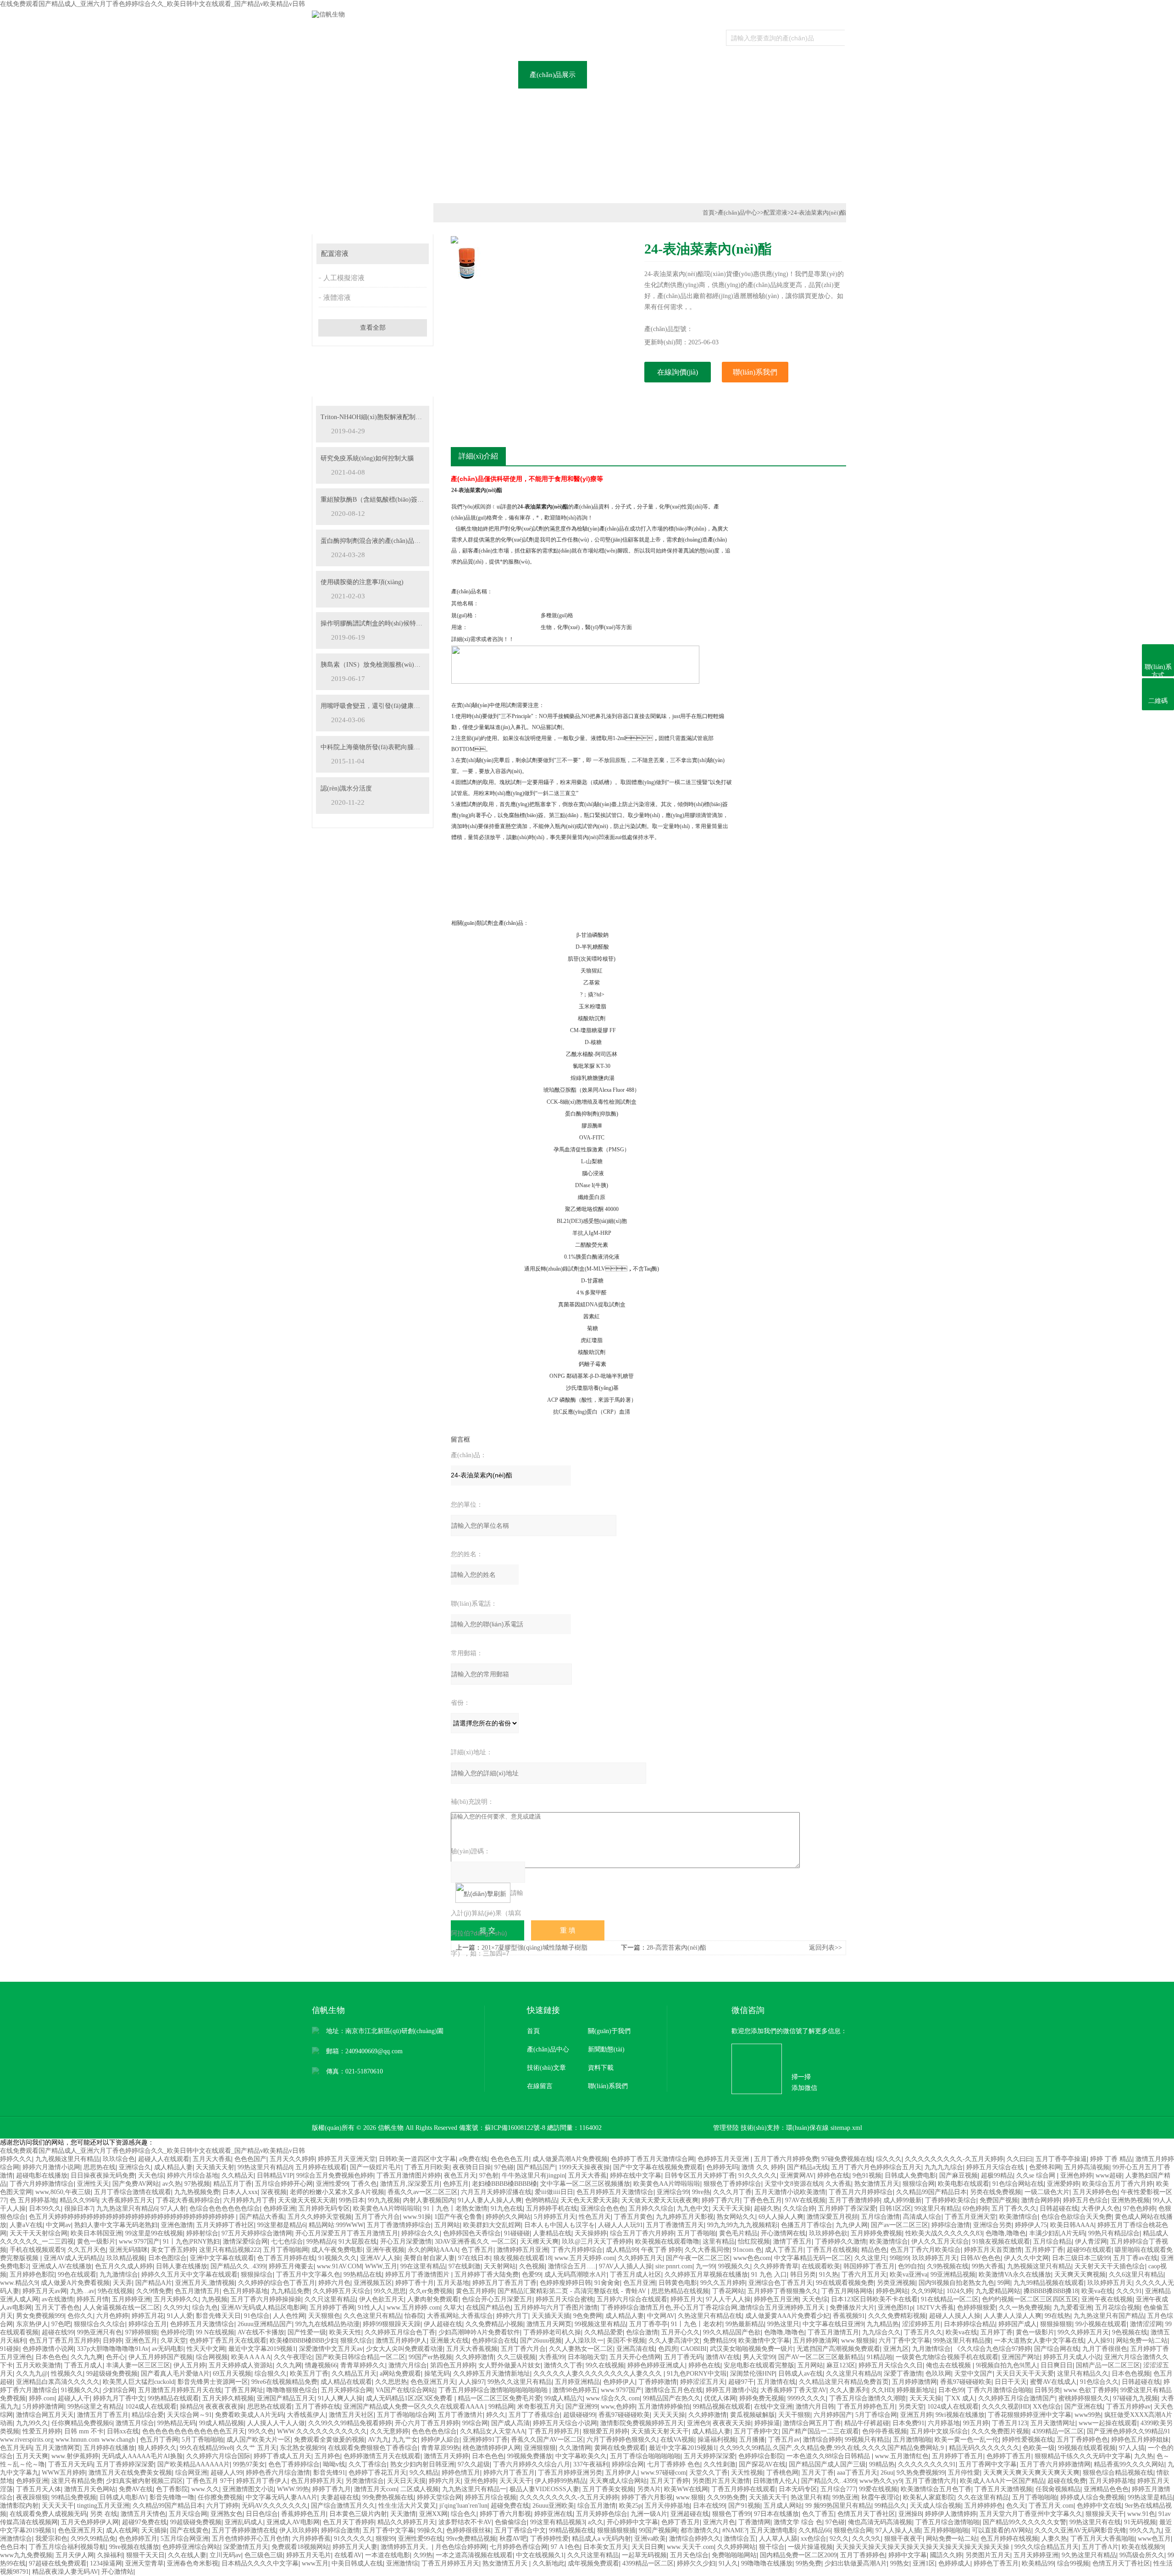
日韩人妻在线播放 (182, 2266)
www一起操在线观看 (1108, 2423)
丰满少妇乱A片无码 (1057, 2233)
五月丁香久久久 (1014, 2208)
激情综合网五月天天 (45, 2415)
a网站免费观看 (400, 2374)
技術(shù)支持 (621, 75)
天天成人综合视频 (936, 2506)
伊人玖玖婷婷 (299, 2530)
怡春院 (414, 2316)
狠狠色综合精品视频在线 (1118, 2473)
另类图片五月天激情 (721, 2481)
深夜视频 (274, 2192)
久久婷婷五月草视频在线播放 (706, 2275)
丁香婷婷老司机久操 (552, 2332)
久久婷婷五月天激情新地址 (492, 2374)
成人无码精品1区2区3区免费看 (410, 2398)
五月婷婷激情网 (914, 2382)
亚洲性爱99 (332, 2184)
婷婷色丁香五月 (996, 2563)
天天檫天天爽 (539, 2242)
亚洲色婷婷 (1076, 2175)
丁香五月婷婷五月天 (450, 2563)
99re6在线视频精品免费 (284, 2382)
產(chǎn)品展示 (553, 75)
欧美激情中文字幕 (764, 2341)
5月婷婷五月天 (555, 2217)
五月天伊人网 (75, 2555)
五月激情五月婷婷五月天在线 (180, 2390)
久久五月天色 (87, 2250)
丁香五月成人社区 (636, 2275)
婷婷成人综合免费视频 (1092, 2497)
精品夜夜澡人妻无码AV (65, 2572)
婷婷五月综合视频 (491, 2497)
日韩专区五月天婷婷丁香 (700, 2175)
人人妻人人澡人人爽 (1013, 2316)
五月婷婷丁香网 (332, 2308)
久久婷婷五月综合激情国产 (1017, 2398)
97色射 (489, 2175)
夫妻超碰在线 (340, 2497)
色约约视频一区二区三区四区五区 (1030, 2299)
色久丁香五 (818, 2514)
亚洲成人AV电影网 (293, 2522)
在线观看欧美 (821, 2266)
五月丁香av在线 (1135, 2258)
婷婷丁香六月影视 (647, 2497)
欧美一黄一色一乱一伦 (967, 2440)
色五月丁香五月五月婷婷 (64, 2341)
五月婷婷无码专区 (324, 2208)
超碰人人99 (227, 2473)
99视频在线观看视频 (1087, 2448)
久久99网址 (927, 2291)
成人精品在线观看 (346, 2382)
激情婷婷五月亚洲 (522, 2250)
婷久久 (496, 2415)
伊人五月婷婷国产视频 (161, 2357)
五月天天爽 (32, 2456)
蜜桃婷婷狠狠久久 (1084, 2398)
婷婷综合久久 (421, 2233)
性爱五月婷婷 (42, 2431)
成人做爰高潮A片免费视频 (570, 2159)
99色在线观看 (77, 2275)
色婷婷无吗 (722, 2167)
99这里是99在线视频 (154, 2233)
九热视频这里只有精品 (1039, 2266)
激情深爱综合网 (245, 2242)
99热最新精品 (745, 2324)
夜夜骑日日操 (472, 2167)
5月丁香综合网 (876, 2415)
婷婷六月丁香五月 (509, 2473)
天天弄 (122, 2283)
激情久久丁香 (563, 2365)
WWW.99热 (293, 2489)
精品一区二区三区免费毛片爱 (499, 2398)
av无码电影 (168, 2349)
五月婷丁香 (997, 2332)
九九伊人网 (852, 2225)
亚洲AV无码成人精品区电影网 (264, 2308)
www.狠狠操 (858, 2341)
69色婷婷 (975, 2208)
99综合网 (475, 2423)
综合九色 (205, 2308)
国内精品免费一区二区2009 (798, 2555)
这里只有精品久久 (1083, 2374)
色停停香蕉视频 (885, 2431)
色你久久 (80, 2316)
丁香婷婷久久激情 (841, 2242)
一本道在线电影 (388, 2555)
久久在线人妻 (187, 2555)
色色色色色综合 (434, 2431)
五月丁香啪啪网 (286, 2250)
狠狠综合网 (919, 2184)
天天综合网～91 (189, 2415)
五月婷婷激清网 (815, 2341)
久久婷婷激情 (475, 2357)
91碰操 (10, 2349)
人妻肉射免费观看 (433, 2299)
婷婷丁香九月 (332, 2489)
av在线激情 (58, 2299)
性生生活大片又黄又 (407, 2506)
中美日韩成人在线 (357, 2563)
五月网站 (447, 2225)
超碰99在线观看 (1089, 2250)
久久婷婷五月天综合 (342, 2291)
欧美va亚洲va (908, 2275)
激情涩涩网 (1146, 2324)
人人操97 (471, 2382)
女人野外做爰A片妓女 (509, 2365)
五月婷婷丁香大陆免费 (487, 2275)
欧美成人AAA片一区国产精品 (1002, 2481)
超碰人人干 (74, 2398)
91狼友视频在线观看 (1001, 2242)
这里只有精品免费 (77, 2481)
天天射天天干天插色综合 (1110, 2266)
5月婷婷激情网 (43, 2407)
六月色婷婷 (112, 2316)
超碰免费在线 (510, 2506)
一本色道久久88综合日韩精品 (829, 2456)
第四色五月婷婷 (453, 2365)
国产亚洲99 (581, 2407)
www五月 (315, 2563)
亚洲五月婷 (916, 2415)
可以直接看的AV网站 (1002, 2530)
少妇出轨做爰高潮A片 (856, 2563)
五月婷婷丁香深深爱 (847, 2208)
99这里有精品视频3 (557, 2522)
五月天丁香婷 (670, 2481)
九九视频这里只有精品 (67, 2159)
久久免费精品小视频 (494, 2324)
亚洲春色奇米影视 (193, 2563)
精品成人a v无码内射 (601, 2539)
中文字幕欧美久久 (581, 2456)
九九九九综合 (944, 2167)
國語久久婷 (946, 2555)
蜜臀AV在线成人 (1053, 2382)
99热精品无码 (177, 2423)
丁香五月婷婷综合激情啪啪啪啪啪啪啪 (494, 2390)
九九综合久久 (881, 2332)
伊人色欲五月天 (382, 2299)
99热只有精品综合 (1114, 2233)
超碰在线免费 (1067, 2481)
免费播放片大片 (852, 2308)
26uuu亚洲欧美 (553, 2506)
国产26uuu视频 (541, 2341)
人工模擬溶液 (344, 278)
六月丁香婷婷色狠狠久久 (622, 2440)
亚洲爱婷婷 (1063, 2184)
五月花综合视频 (1118, 2308)
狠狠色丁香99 (731, 2514)
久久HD (882, 2390)
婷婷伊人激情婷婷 (951, 2514)
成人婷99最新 (903, 2200)
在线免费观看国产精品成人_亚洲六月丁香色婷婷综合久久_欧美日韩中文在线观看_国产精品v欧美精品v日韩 (152, 4)
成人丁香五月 (784, 2250)
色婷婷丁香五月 (1009, 2456)
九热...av (82, 2291)
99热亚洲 (845, 2497)
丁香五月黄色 (633, 2217)
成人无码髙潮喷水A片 (576, 2275)
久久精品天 (238, 2175)
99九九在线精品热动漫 (327, 2324)
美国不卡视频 (626, 2341)
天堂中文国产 (974, 2374)
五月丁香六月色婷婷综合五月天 (876, 2167)
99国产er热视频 (430, 2357)
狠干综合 (772, 2547)
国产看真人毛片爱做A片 (175, 2374)
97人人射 (173, 2208)
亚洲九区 (896, 2349)
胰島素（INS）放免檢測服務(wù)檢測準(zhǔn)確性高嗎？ (373, 665)
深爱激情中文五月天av (331, 2349)
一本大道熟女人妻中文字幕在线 (1039, 2341)
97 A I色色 (565, 2547)
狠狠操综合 (257, 2275)
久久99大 (176, 2308)
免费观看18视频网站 (300, 2547)
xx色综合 (814, 2539)
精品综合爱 (148, 2415)
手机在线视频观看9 (37, 2250)
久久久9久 (867, 2539)
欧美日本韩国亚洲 (96, 2233)
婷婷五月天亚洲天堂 (347, 2159)
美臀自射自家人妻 (429, 2258)
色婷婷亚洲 (279, 2208)
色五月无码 (16, 2448)
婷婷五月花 (148, 2316)
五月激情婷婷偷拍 (664, 2407)
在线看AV (348, 2555)
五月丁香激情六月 (931, 2481)
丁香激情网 (754, 2522)
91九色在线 (507, 2208)
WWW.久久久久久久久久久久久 (322, 2431)
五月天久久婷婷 (292, 2159)
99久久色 (261, 2431)
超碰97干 (741, 2382)
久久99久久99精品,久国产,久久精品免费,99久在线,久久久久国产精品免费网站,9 (833, 2448)
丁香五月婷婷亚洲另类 (570, 2473)
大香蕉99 (552, 2357)
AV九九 (378, 2440)
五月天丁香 (818, 2473)
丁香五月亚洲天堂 (970, 2217)
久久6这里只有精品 (1136, 2275)
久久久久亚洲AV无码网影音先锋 (1080, 2530)
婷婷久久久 (16, 2159)
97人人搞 (1132, 2448)
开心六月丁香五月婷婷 (427, 2423)
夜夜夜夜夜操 (225, 2407)
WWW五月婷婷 (64, 2473)
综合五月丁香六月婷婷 (642, 2233)
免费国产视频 (999, 2200)
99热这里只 (783, 2324)
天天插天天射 (215, 2167)
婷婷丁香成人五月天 (282, 2456)
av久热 (172, 2184)
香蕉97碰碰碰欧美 (966, 2382)
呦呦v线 (334, 2464)
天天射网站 (500, 2266)
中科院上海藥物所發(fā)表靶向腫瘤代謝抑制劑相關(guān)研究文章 (373, 747)
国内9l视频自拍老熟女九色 (956, 2283)
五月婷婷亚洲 (131, 2299)
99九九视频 (384, 2200)
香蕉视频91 (849, 2316)
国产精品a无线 (808, 2167)
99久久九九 (1146, 2530)
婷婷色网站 (892, 2291)
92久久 (839, 2539)
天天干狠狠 (794, 2415)
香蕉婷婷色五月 (304, 2514)
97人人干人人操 (728, 2299)
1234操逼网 (106, 2563)
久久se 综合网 (1037, 2175)
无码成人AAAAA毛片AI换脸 (142, 2456)
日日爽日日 (1057, 2365)
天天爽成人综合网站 (618, 2481)
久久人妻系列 (849, 2390)
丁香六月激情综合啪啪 (999, 2390)
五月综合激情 (880, 2217)
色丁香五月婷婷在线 (286, 2258)
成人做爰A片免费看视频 (75, 2283)
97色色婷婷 (1139, 2208)
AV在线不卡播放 (261, 2332)
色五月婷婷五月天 (316, 2481)
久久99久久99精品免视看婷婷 (350, 2423)
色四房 (668, 2349)
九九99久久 (32, 2423)
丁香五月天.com (1051, 2506)
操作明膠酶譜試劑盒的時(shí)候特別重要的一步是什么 (373, 623)
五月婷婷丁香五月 (958, 2456)
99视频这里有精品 (600, 2324)
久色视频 (532, 2266)
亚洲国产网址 (1021, 2357)
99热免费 (809, 2563)
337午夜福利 (591, 2464)
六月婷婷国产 (833, 2415)
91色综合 (257, 2316)
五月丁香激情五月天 (675, 2225)
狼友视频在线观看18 (522, 2258)
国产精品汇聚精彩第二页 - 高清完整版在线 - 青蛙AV (573, 2291)
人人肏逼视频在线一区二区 (122, 2308)
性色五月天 (595, 2217)
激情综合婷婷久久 (695, 2539)
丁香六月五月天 (864, 2275)
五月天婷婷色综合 (602, 2514)
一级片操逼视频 (810, 2547)
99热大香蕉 (988, 2266)
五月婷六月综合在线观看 (632, 2299)
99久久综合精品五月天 (1047, 2547)
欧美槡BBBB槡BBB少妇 (303, 2341)
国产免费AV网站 (136, 2184)
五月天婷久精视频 (228, 2398)
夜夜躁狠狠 (32, 2497)
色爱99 (532, 2275)
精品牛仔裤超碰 (867, 2423)
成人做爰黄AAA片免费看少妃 (787, 2316)
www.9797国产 (139, 2242)
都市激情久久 (700, 2530)
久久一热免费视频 (1024, 2308)
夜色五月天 (460, 2175)
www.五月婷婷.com (413, 2308)
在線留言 (690, 75)
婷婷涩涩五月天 (703, 2382)
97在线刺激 (465, 2266)
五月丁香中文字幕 (388, 2530)
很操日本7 (79, 2208)
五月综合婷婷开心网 (284, 2184)
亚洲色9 (698, 2423)
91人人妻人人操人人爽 (490, 2200)
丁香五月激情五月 (833, 2332)
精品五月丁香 (233, 2184)
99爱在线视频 (878, 2489)
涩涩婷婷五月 (921, 2324)
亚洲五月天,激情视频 (205, 2283)
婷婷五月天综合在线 (996, 2167)
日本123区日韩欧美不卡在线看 (874, 2299)
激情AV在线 (723, 2357)
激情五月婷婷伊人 (401, 2341)
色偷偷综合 (511, 2522)
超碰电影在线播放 (42, 2175)
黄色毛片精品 (738, 2233)
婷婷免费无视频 (762, 2398)
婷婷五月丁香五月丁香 (504, 2283)
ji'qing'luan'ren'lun (463, 2506)
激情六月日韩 (815, 2407)
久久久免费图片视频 (1000, 2431)
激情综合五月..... (572, 2266)
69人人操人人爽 (781, 2217)
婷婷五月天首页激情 (993, 2250)
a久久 (596, 2522)
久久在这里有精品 (983, 2497)
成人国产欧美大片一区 (259, 2440)
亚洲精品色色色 (1106, 2489)
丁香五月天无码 (71, 2464)
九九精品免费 (290, 2291)
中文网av (58, 2225)
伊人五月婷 (189, 2365)
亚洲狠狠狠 (540, 2448)
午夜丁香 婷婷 (661, 2250)
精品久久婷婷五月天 (406, 2522)
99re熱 (701, 2192)
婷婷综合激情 (951, 2225)
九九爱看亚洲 (1073, 2308)
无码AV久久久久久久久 (275, 2506)
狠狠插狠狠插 (616, 2530)
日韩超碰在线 (1059, 2208)
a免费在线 (473, 2159)
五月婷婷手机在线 (552, 2208)
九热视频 (215, 2299)
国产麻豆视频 (958, 2175)
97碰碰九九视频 (1135, 2398)
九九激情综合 (119, 2275)
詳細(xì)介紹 (478, 456)
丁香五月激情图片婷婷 (409, 2175)
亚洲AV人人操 (380, 2258)
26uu (887, 2473)
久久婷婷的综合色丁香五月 (277, 2283)
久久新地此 (548, 2563)
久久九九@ (32, 2374)
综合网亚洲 (191, 2473)
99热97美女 (249, 2464)
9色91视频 (867, 2175)
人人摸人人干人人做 (276, 2423)
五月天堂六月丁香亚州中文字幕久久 (1031, 2514)
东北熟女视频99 (302, 2448)
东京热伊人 (32, 2324)
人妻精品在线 (552, 2233)
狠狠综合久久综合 (100, 2324)
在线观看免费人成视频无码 (48, 2514)
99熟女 (900, 2563)
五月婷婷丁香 (1044, 2250)
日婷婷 (112, 2341)
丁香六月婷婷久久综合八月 (532, 2464)
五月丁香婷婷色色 (1082, 2440)
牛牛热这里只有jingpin (533, 2175)
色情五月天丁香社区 (866, 2514)
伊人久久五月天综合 (940, 2242)
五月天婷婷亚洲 (1036, 2555)
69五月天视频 (232, 2374)
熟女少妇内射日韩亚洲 (422, 2464)
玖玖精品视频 (126, 2258)
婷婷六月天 (445, 2481)
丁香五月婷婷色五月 (866, 2407)
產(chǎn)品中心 (737, 213)
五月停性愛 (964, 2473)
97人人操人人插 (898, 2530)
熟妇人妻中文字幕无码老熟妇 (116, 2225)
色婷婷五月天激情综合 (202, 2324)
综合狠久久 (271, 2374)
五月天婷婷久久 (176, 2299)
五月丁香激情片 (460, 2415)
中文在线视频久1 (540, 2555)
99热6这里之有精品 (95, 2407)
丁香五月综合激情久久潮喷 (868, 2398)
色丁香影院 (172, 2489)
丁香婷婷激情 (658, 2382)
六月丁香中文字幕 (904, 2341)
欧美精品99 (1038, 2563)
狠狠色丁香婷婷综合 (732, 2184)
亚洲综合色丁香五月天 (781, 2283)
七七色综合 (287, 2242)
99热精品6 (321, 2242)
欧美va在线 (1097, 2291)
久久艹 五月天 (256, 2448)
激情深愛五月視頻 (832, 2217)
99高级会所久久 (1142, 2555)
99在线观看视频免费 (845, 2283)
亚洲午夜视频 (385, 2250)
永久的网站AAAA (433, 2250)
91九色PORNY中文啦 (697, 2374)
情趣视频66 (321, 2365)
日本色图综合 (167, 2258)
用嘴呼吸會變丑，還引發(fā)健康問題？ (373, 706)
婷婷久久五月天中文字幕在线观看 (189, 2275)
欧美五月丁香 (309, 2374)
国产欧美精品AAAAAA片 (194, 2464)
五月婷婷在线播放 (109, 2448)
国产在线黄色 (189, 2530)
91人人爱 (180, 2316)
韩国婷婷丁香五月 (869, 2266)
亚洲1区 (924, 2563)
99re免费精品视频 (471, 2539)
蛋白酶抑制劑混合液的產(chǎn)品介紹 (373, 541)
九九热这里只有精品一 (474, 2489)
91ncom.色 (747, 2250)
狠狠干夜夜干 (903, 2539)
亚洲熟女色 (227, 2514)
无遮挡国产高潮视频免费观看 (838, 2349)
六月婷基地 (944, 2423)
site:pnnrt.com (674, 2266)
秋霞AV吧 (513, 2539)
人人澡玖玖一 (584, 2341)
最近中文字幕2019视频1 (262, 2349)
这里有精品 (719, 2242)
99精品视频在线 (571, 2530)
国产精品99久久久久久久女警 (1024, 2522)
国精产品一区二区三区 (1108, 2365)
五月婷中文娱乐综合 (939, 2431)
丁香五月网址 (244, 2390)
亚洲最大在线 (449, 2341)
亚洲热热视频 (1130, 2200)
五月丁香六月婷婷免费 (786, 2159)
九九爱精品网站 (998, 2291)
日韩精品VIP (275, 2175)
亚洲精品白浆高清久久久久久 (58, 2382)
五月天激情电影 (773, 2530)
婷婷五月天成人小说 (1072, 2357)
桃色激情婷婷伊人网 (492, 2448)
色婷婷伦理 (177, 2332)
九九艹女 (405, 2440)
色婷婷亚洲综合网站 (191, 2547)
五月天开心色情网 (635, 2357)
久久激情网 (575, 2448)
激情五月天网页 (549, 2324)
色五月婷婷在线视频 (1009, 2539)
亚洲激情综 (402, 2563)
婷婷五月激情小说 (731, 2390)
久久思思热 (391, 2382)
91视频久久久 (338, 2258)
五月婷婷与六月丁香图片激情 (556, 2308)
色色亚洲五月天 (433, 2382)
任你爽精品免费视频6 (82, 2423)
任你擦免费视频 (220, 2497)
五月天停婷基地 (667, 2506)
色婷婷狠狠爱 (976, 2308)
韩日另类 (803, 2275)
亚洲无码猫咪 (128, 2250)
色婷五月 (456, 2184)
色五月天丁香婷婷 (349, 2522)
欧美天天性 (345, 2332)
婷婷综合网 (628, 2464)
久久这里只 (870, 2258)
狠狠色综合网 (853, 2530)
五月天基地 (453, 2283)
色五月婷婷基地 (245, 2291)
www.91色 (1141, 2514)
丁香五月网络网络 (847, 2291)
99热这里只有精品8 (265, 2167)
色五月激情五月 (197, 2291)
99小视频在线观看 (1101, 2324)
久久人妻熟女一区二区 (581, 2349)
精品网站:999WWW (336, 2225)
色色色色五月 (510, 2159)
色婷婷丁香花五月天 (377, 2473)
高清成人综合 (922, 2217)
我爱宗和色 (51, 2539)
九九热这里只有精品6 (127, 2208)
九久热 (1144, 2456)
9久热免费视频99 (921, 2473)
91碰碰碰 (517, 2233)
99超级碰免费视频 (112, 2374)
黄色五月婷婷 (475, 2291)
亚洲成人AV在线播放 (62, 2266)
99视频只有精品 (867, 2440)
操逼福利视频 (717, 2440)
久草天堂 (173, 2341)
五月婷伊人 (621, 2473)
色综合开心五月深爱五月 (497, 2299)
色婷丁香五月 (681, 2522)
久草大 (453, 2308)
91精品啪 (880, 2357)
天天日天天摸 (406, 2481)
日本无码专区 (798, 2489)
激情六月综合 (408, 2365)
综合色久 (464, 2514)
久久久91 (1129, 2291)
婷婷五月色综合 (1085, 2200)
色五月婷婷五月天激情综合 (615, 2192)
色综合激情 (642, 2332)
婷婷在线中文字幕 (636, 2175)
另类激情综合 (365, 2481)
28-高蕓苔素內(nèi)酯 (676, 1948)
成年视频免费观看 (593, 2563)
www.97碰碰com (663, 2473)
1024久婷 (959, 2291)
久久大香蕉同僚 (707, 2250)
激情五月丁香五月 (103, 2415)
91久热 (829, 2275)
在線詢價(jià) (678, 372)
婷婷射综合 (202, 2233)
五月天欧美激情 (39, 2365)
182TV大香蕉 (935, 2308)
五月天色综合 (689, 2555)
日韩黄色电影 (678, 2283)
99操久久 (430, 2530)
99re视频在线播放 (134, 2547)
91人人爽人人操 (340, 2398)
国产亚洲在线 (1084, 2407)
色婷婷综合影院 (761, 2456)
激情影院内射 (19, 2506)
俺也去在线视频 (949, 2365)
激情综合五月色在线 (674, 2390)
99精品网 (501, 2407)
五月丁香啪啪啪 (1035, 2497)
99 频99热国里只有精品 (838, 2506)
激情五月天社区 (351, 2415)
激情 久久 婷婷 (763, 2167)
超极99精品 (997, 2175)
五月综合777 (838, 2489)
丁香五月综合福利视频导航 (67, 2547)
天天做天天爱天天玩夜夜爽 (660, 2200)
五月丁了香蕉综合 (534, 2415)
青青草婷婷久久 (363, 2365)
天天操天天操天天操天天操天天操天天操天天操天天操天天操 (924, 2547)
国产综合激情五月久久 (343, 2506)
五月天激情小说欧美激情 (790, 2192)
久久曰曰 (1019, 2159)
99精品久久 (891, 2506)
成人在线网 (122, 2530)
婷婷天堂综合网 (439, 2497)
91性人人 (371, 2308)
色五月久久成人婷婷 (124, 2266)
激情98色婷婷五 (575, 2390)
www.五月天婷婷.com (584, 2258)
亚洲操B (910, 2514)
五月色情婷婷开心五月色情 (250, 2539)
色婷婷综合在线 (494, 2341)
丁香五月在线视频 (832, 2250)
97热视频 (197, 2184)
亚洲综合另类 (992, 2225)
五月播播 (752, 2440)
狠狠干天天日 (145, 2555)
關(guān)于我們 (415, 75)
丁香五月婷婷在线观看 (743, 2489)
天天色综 (151, 2175)
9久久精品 (424, 2473)
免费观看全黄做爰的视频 (329, 2440)
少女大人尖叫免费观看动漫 (404, 2349)
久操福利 (110, 2555)
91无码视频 (1140, 2522)
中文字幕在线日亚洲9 (833, 2324)
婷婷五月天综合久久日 (891, 2365)
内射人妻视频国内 (429, 2200)
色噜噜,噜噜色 (1006, 2233)
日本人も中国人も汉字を (559, 2225)
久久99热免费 (726, 2497)
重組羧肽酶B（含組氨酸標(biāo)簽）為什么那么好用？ (373, 500)
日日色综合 (262, 2514)
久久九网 (289, 2365)
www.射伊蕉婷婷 (75, 2456)
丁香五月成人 (83, 2365)
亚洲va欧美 (650, 2539)
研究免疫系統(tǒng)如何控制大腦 (367, 458)
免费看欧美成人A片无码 (249, 2415)
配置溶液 (335, 254)
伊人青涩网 (1091, 2242)
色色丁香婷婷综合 (294, 2464)
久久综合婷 (799, 2208)
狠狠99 (385, 2539)
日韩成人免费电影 (910, 2175)
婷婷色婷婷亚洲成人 (656, 2365)
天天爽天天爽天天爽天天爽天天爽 (1031, 2473)
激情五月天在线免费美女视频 (130, 2473)
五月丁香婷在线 (318, 2407)
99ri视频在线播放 (960, 2415)
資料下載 (759, 75)
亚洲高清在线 (636, 2349)
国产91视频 (744, 2506)
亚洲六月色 (719, 2522)
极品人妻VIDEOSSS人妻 (544, 2489)
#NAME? (735, 2530)
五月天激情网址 (1053, 2423)
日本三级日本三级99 (1081, 2258)
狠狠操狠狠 (1056, 2324)
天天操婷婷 (591, 2233)
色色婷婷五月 (138, 2539)
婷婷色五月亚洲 (776, 2299)
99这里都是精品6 (281, 2225)
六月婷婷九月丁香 (249, 2200)
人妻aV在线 (26, 2225)
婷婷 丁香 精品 (1111, 2159)
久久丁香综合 (368, 2464)
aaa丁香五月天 (857, 2473)
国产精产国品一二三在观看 (820, 2431)
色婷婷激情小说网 (48, 2349)
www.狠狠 (690, 2497)
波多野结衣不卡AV (465, 2522)
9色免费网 (588, 2316)
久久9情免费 (154, 2291)
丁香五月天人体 (39, 2489)
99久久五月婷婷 (723, 2283)
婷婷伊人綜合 (440, 2440)
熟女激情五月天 (877, 2184)
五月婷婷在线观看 (321, 2167)
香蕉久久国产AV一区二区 (547, 2440)
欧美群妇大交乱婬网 (492, 2225)
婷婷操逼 (767, 2423)
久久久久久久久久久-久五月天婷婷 (954, 2159)
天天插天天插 (551, 2316)
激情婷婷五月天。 (406, 2547)
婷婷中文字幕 (908, 2555)
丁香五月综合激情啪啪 (947, 2522)
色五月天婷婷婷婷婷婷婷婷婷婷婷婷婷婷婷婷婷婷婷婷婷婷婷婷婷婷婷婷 (133, 2217)
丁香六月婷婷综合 (577, 2250)
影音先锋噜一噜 (172, 2497)
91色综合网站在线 (1018, 2184)
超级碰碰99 (579, 2415)
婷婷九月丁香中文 (119, 2398)
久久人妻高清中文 (674, 2341)
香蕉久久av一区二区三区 (423, 2192)
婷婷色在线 (833, 2175)
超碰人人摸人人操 (955, 2316)
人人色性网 (289, 2316)
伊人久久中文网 (1026, 2258)
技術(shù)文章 (546, 2068)
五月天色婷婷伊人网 (90, 2522)
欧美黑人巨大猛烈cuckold (138, 2382)
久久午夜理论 (293, 2357)
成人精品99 (622, 2250)
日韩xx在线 (123, 2431)
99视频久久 (734, 2266)
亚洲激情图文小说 (248, 2489)
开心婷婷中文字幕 (632, 2522)
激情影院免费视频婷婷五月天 (642, 2423)
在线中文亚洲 (773, 2407)
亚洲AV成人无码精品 (73, 2258)
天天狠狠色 (324, 2316)
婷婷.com (42, 2398)
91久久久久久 (758, 2175)
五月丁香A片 (1100, 2547)
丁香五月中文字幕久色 (308, 2275)
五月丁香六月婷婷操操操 (266, 2299)
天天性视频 (747, 2473)
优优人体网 (720, 2398)
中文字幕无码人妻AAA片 (282, 2497)
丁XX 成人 (960, 2398)
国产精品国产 (536, 2167)
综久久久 (889, 2159)
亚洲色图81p (895, 2308)
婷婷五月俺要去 (291, 2266)
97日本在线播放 (776, 2514)
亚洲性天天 (93, 2184)
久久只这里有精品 (330, 2299)
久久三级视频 (516, 2357)
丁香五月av (784, 2440)
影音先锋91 (329, 2473)
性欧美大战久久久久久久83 (944, 2233)
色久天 (1016, 2506)
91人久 (728, 2563)
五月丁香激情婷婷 (854, 2200)
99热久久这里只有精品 (520, 2382)
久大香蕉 (838, 2184)
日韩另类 (1047, 2390)
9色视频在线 (1130, 2332)
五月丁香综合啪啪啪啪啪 (645, 2456)
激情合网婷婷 (1041, 2200)
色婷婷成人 (954, 2563)
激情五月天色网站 (90, 2489)
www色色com (752, 2258)
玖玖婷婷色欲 (828, 2233)
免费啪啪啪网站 (734, 2555)
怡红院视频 (754, 2242)
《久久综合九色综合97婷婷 (992, 2349)
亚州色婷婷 (480, 2481)
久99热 (423, 2555)
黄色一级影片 (96, 2242)
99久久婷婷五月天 (1083, 2332)
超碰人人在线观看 (164, 2159)
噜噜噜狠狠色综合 (292, 2390)
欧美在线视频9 (1143, 2547)
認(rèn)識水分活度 (346, 788)
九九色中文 (693, 2208)
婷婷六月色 (334, 2283)
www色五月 (1154, 2539)
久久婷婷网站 (737, 2547)
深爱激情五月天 (246, 2547)
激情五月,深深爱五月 (410, 2184)
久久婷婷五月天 (640, 2258)
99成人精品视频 (222, 2423)
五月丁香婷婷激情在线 (244, 2530)
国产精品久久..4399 (238, 2266)
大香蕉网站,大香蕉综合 (460, 2316)
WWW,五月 (381, 2266)
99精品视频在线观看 (722, 2407)
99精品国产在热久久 (672, 2398)
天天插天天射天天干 (660, 2431)
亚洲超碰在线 (690, 2514)
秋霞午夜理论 (880, 2497)
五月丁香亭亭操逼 (1061, 2159)
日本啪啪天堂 (587, 2357)
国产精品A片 (154, 2283)
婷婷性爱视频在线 (1028, 2440)
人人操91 (1100, 2341)
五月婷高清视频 (1087, 2167)
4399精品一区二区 (1058, 2431)
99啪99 (899, 2258)
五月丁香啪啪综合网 (406, 2415)
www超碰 (1109, 2175)
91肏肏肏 (607, 2283)
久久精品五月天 (354, 2374)
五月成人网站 (783, 2506)
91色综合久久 (1099, 2382)
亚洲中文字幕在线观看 (222, 2258)
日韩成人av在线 (800, 2374)
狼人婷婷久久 (157, 2448)
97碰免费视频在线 (847, 2159)
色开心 (116, 2357)
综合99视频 (1073, 2563)
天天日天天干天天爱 (1025, 2374)
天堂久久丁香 (709, 2473)
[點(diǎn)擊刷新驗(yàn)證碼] (483, 1893)
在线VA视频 (677, 2440)
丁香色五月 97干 (210, 2481)
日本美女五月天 (606, 2547)
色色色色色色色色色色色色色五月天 (194, 2431)
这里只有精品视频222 (230, 2250)
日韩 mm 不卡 (84, 2431)
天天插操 (154, 2530)
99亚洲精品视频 (953, 2275)
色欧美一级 (1039, 2448)
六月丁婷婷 (222, 2506)
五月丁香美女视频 (608, 2489)
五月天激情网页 (58, 2448)
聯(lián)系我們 (828, 75)
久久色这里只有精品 (372, 2316)
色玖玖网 (938, 2374)
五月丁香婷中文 (756, 2431)
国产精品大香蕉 (262, 2217)
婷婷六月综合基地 (193, 2175)
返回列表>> (825, 1948)
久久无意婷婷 (389, 2431)
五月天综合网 (188, 2514)
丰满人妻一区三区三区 (138, 2365)
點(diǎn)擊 (418, 254)
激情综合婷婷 (822, 2440)
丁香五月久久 (923, 2332)
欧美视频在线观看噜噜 (667, 2242)
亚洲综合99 (673, 2192)
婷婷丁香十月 (415, 2283)
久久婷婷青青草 (776, 2266)
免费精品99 (719, 2341)
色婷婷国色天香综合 (472, 2233)
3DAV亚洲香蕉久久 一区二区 (476, 2242)
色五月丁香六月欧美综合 (925, 2250)
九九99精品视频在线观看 (1049, 2283)
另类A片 (649, 2489)
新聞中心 (484, 75)
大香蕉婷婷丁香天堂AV (793, 2390)
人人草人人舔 (778, 2539)
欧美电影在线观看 (964, 2184)
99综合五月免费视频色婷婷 (335, 2175)
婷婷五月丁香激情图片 (418, 2275)
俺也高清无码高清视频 (880, 2522)
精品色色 (874, 2250)
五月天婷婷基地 (1112, 2481)
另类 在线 (104, 2514)
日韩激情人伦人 (775, 2481)
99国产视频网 (658, 2530)
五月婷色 (327, 2456)
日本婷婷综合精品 (969, 2324)
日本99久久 (45, 2208)
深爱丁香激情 (903, 2374)
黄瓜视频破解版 (753, 2415)
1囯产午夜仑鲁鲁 (458, 2217)
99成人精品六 (564, 2398)
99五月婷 (976, 2423)
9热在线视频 (115, 2291)
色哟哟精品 (541, 2200)
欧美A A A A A (251, 2357)
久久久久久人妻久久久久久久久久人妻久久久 (598, 2374)
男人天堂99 (759, 2357)
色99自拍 (911, 2266)
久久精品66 (814, 2530)
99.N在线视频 (215, 2332)
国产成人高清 (510, 2423)
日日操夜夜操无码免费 (103, 2175)
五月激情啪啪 (912, 2440)
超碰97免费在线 (144, 2522)
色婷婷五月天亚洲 (724, 2159)
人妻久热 (1054, 2539)
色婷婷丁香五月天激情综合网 (653, 2159)
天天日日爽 (648, 2547)
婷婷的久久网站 (508, 2217)
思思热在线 (100, 2167)
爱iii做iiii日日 (554, 2192)
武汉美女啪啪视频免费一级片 (752, 2349)
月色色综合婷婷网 (461, 2547)
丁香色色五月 (763, 2200)
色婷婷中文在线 (1099, 2506)
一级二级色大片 (1047, 2192)
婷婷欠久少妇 (696, 2563)
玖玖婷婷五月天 (935, 2258)
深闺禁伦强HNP (753, 2374)
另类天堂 (911, 2407)
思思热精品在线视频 (680, 2291)
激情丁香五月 (792, 2242)
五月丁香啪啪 (697, 2233)
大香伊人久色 (1101, 2208)
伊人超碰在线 (443, 2324)
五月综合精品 (1052, 2242)
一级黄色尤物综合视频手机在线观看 (947, 2357)
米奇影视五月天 (540, 2407)
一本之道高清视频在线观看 (474, 2555)
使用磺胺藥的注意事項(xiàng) (362, 582)
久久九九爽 (87, 2357)
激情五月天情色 (143, 2514)
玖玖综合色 (119, 2159)
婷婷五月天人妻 (355, 2547)
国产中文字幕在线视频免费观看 (658, 2167)
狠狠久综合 (356, 2341)
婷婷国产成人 (1018, 2324)
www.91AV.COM (339, 2266)
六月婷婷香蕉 (311, 2539)
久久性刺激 (720, 2464)
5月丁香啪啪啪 (202, 2440)
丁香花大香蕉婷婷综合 (188, 2200)
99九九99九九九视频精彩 (742, 2225)
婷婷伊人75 (1031, 2225)
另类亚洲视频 (896, 2283)
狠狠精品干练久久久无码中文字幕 (1083, 2456)
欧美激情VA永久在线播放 (1015, 2275)
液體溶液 (337, 298)
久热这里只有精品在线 (710, 2316)
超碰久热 (767, 2208)
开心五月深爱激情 (406, 2242)
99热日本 (352, 2200)
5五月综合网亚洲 (185, 2539)
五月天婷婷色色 (1095, 2192)
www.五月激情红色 (902, 2456)
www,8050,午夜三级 (63, 2192)
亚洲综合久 (135, 2167)
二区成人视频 (420, 2489)
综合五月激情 (597, 2506)
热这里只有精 (810, 2497)
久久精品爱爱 (604, 2332)
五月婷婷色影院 (32, 2275)
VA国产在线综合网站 (405, 2390)
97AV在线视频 (805, 2200)
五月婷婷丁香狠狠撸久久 (783, 2291)
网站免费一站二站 (1142, 2341)
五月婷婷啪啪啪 (946, 2530)
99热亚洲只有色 (100, 2332)
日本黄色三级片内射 (358, 2514)
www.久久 (205, 2489)
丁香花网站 (728, 2291)
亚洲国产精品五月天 (286, 2398)
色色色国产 (250, 2159)
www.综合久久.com (613, 2398)
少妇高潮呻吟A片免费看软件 (479, 2332)
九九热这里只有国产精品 (1109, 2316)
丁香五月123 (1010, 2423)
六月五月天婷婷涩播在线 (496, 2192)
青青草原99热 (440, 2448)
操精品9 (191, 2407)
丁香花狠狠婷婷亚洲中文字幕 (1030, 2415)
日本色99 (951, 2390)
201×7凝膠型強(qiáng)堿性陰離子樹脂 (534, 1948)
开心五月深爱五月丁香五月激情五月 (347, 2233)
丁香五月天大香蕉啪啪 (1102, 2539)
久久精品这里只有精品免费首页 (844, 2382)
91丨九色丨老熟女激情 (455, 2208)
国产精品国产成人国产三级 (827, 2464)
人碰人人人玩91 (620, 2225)
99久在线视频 (605, 2365)
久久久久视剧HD (1006, 2407)
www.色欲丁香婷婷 (1090, 2390)
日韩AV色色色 (980, 2258)
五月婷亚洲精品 (577, 2382)
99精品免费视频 (74, 2497)
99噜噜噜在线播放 (767, 2563)
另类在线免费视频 (996, 2192)
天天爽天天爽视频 (1080, 2275)
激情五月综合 (135, 2423)
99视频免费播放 (530, 2456)
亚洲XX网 (433, 2514)
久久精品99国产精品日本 (931, 2192)
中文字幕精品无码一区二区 (813, 2258)
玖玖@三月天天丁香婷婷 (597, 2242)
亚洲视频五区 (373, 2283)
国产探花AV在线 (762, 2464)
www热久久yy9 (881, 2481)
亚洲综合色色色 (603, 2208)
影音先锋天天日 (218, 2316)
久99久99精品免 (93, 2539)
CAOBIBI (694, 2349)
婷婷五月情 (93, 2299)
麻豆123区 (841, 2365)
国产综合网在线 (1057, 2349)
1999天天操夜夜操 (584, 2167)
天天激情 (403, 2514)
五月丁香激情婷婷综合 (399, 2225)
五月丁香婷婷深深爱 (125, 2464)
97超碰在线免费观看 (58, 2563)
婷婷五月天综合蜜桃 (565, 2299)
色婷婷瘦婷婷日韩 (565, 2283)
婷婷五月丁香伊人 (262, 2481)
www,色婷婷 (618, 2407)
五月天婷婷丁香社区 (225, 2225)
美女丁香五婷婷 (173, 2250)
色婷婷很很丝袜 (469, 2530)
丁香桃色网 (782, 2473)
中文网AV (661, 2316)
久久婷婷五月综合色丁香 (400, 2332)
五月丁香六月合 (377, 2217)
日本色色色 (51, 2357)
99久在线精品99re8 (206, 2448)
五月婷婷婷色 (984, 2506)
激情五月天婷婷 (446, 2456)
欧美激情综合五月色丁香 (936, 2489)
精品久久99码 (79, 2200)
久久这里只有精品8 (853, 2374)
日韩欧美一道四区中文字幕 (417, 2159)
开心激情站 (117, 2572)
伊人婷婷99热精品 (560, 2481)
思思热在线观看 (270, 2407)
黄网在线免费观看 (620, 2448)
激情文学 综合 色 (798, 2522)
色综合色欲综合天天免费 (1076, 2217)
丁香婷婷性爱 (549, 2539)
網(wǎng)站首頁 (346, 75)
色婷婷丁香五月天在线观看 (228, 2341)
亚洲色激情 (177, 2225)
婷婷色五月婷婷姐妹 (1140, 2440)
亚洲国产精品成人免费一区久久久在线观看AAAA (414, 2407)
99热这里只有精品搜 (962, 2341)
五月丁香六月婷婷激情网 (1055, 2464)
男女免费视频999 (40, 2316)
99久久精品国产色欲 (732, 2332)
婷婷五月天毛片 (309, 2555)
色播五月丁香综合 (807, 2225)
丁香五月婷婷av (1128, 2407)
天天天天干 (515, 2481)
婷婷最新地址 (916, 2390)
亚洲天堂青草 (144, 2563)
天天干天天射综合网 (39, 2233)
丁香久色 (364, 2184)
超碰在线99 (58, 2332)
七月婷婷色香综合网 (519, 2547)
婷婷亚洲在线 (554, 2514)
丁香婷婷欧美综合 (951, 2200)
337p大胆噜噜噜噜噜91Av (113, 2349)
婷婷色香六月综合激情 (278, 2473)
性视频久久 (67, 2374)
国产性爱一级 (307, 2332)
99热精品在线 (363, 2275)
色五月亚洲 (639, 2283)
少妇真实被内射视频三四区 (144, 2481)
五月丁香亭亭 (648, 2324)
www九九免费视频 (26, 2555)
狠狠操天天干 (1105, 2514)
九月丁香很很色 (1105, 2349)
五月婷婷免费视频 (876, 2233)
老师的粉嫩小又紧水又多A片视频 (337, 2192)
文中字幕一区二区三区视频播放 (585, 2184)
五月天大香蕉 (212, 2159)
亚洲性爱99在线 (421, 2539)
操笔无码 (437, 2374)
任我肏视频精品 (1058, 2489)
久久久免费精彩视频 (897, 2316)
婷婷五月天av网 (45, 2291)
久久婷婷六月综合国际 (218, 2456)
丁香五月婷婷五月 (554, 2431)
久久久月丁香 (732, 2192)
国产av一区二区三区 (900, 2225)
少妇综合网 (119, 2390)
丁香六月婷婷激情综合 (42, 2184)
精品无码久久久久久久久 (984, 2448)
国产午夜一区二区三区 (698, 2258)
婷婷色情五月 (461, 2473)
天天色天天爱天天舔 (589, 2200)
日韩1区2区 (895, 2208)
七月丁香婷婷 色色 (674, 2464)
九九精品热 (883, 2324)
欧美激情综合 (1019, 2217)
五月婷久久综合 (651, 2208)
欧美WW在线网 (686, 2489)
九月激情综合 (931, 2349)
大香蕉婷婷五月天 (127, 2200)
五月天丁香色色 (57, 2308)
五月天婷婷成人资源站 (241, 2365)
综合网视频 (212, 2357)
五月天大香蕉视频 (472, 2349)
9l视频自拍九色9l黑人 (1007, 2365)
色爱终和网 (1045, 2167)
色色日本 (13, 2547)
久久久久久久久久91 (927, 2464)
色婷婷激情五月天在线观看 (382, 2456)
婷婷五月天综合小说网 (565, 2423)
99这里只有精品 (937, 2208)
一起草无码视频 (644, 2555)
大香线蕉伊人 (306, 2415)
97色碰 (504, 2167)
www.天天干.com (690, 2547)
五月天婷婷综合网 (347, 2390)
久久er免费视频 (431, 2291)
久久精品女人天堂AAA (493, 2431)
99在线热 (1058, 2316)
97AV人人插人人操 (626, 2266)
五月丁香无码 (683, 2357)
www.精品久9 (19, 2283)
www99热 (1088, 2415)
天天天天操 (925, 2398)
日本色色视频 (1131, 2374)
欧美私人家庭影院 (929, 2497)
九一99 (705, 2266)
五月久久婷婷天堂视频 (320, 2217)
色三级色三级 (264, 2555)
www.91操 (417, 2217)
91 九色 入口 (769, 2275)
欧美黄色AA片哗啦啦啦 (667, 2184)
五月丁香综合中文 (520, 2530)
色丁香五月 (477, 2250)
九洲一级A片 (649, 2514)
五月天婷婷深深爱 (709, 2456)
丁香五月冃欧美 (427, 2167)
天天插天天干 (768, 2497)
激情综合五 (740, 2539)
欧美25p (630, 2506)
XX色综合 (1047, 2407)
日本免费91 (908, 2423)
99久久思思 (390, 2291)
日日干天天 (1011, 2382)
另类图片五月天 (988, 2555)
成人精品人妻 (173, 2167)
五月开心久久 (681, 2332)
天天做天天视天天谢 (307, 2200)
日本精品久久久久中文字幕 (260, 2563)
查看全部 (373, 328)
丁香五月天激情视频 (1003, 2489)
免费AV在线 (136, 2489)
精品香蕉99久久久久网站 (1129, 2464)
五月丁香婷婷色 (863, 2555)
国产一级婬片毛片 (376, 2167)
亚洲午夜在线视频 (1107, 2299)
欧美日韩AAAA (1072, 2225)
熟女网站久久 (736, 2217)
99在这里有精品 (423, 2266)
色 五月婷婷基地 (33, 2200)
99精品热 (882, 2464)
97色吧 (61, 2324)
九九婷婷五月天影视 (685, 2217)
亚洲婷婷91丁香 (485, 2440)
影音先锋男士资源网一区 (213, 2382)
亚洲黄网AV (797, 2175)
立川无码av (225, 2555)
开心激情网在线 (783, 2233)
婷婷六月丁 (512, 2316)
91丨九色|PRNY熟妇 (191, 2242)
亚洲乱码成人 (244, 2522)
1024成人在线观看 (151, 2407)
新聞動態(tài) (606, 2049)
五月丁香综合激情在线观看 (133, 2192)
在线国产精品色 (488, 2308)
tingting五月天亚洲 (103, 2506)
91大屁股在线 (358, 2242)
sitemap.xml (846, 2128)
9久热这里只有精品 (1089, 2555)
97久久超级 (474, 2464)
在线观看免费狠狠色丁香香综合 (373, 2448)
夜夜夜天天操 (732, 2423)
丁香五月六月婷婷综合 (861, 2192)
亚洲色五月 (141, 2341)
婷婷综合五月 (148, 2324)
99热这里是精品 (1150, 2497)
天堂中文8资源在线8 (793, 2184)
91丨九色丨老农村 (697, 2324)
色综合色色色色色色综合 (225, 2208)
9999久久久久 (807, 2398)
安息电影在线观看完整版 (759, 2365)
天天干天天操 (731, 2208)
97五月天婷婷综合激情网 (257, 2233)
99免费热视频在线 (388, 2497)
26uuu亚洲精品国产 (265, 2324)
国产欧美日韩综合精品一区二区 (360, 2357)
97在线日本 (474, 2258)
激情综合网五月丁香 (812, 2423)
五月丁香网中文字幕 (988, 2464)
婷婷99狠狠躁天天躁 (392, 2324)
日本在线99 (709, 2506)
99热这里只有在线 (1095, 2522)
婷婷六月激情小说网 (51, 2167)
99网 (1004, 2283)
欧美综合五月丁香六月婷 (1118, 2184)
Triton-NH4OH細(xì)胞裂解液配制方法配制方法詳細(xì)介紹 (373, 417)
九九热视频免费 (197, 2192)
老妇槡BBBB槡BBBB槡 (504, 2184)
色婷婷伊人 (619, 2382)
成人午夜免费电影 (337, 2250)
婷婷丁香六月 (721, 2200)
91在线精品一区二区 (950, 2299)
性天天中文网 (206, 2349)
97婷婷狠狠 (141, 2332)
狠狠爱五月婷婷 (605, 2431)
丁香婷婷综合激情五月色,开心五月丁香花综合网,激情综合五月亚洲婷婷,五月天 (714, 2308)
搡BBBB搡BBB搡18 (1051, 2291)
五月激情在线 (776, 2382)
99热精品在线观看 (173, 2398)
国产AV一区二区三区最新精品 (821, 2357)
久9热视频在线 (948, 2266)
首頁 (709, 213)
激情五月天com (376, 2489)
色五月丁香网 (159, 2440)
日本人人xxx (240, 2192)
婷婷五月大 (687, 2299)
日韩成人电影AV (123, 2497)
